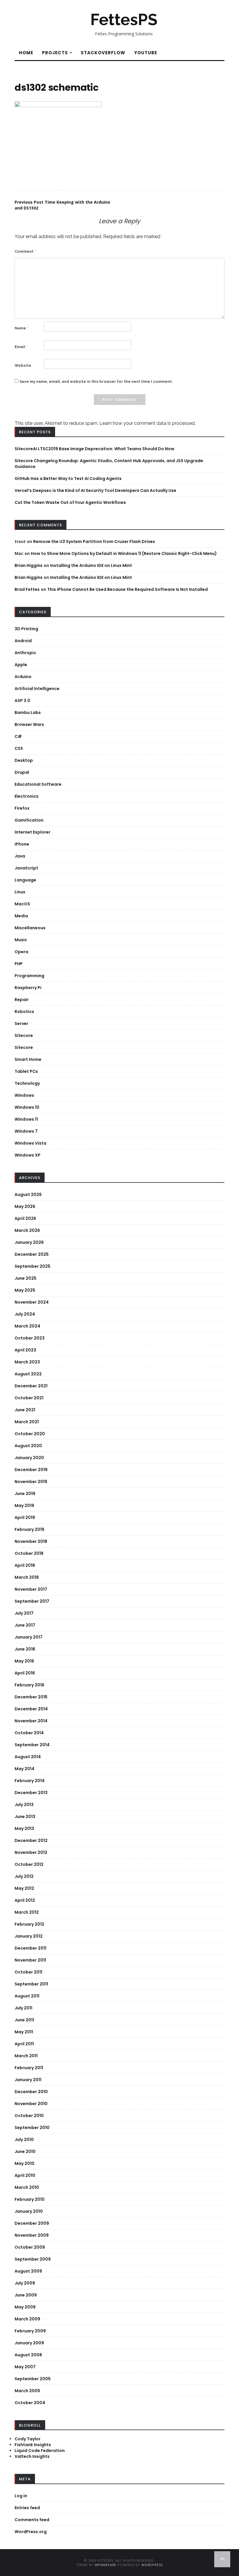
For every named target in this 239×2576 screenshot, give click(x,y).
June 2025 (26, 1278)
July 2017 (24, 1613)
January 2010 (29, 2211)
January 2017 (29, 1637)
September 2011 (31, 1984)
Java (20, 856)
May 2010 (24, 2163)
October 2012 (29, 1864)
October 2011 (28, 1972)
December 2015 (31, 1697)
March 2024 (27, 1326)
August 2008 (28, 2355)
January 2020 (29, 1458)
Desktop (24, 760)
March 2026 (27, 1230)
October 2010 (29, 2116)
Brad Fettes (27, 589)
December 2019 (31, 1470)
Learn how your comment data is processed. (147, 423)
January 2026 (29, 1242)
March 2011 (26, 2056)
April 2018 (25, 1565)
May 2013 (24, 1828)
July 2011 (23, 2008)
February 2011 (29, 2068)
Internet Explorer (32, 832)
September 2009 (33, 2259)
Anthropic (25, 653)
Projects (56, 53)
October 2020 (30, 1434)
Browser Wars (29, 724)
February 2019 (29, 1529)
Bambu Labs (28, 712)
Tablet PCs (26, 1071)
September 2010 (32, 2128)
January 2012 (29, 1936)
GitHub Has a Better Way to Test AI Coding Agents (68, 478)
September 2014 (32, 1745)
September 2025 (32, 1266)
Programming (29, 976)
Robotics (24, 1012)
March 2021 (27, 1422)
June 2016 (25, 1649)
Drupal (22, 772)
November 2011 (30, 1960)
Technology (27, 1083)
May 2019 (24, 1506)
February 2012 (29, 1924)
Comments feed (32, 2520)
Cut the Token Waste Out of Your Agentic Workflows (70, 502)
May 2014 (24, 1769)
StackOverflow (103, 53)
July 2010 (24, 2140)
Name (21, 328)
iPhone (22, 844)
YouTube (146, 53)
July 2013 (24, 1805)
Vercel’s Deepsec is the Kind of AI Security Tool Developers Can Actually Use (95, 490)
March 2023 (27, 1362)
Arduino (23, 677)
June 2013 (25, 1817)
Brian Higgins (29, 565)
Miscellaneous (30, 928)
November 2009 (32, 2235)
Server (21, 1024)
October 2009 (30, 2247)
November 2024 (32, 1302)
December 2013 (31, 1793)
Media (21, 916)
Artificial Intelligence (37, 689)
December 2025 (32, 1254)
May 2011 (24, 2032)
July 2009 (25, 2283)
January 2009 (29, 2343)
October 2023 (30, 1338)
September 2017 (32, 1601)
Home (26, 53)
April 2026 (25, 1218)
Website (23, 365)
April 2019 (25, 1517)
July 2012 (24, 1876)
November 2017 (31, 1589)
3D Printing (26, 629)
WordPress (152, 2565)
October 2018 (29, 1553)
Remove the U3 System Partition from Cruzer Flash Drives (94, 542)
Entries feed (27, 2508)
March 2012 (27, 1912)
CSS (19, 748)
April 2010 (25, 2175)
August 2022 (28, 1374)
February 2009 (30, 2331)
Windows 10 (27, 1107)
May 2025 (25, 1290)
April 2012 (25, 1900)
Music (21, 940)
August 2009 (28, 2271)
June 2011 (24, 2020)
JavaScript (26, 868)
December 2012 (31, 1840)
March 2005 (27, 2391)
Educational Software (38, 784)
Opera (21, 952)
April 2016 (25, 1673)
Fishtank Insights (33, 2445)
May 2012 (24, 1888)
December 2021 (31, 1386)
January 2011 (28, 2080)
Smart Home (28, 1059)
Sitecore (24, 1035)
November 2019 (31, 1482)
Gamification (29, 820)
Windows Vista (30, 1143)
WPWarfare (106, 2565)
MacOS (22, 904)
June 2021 (25, 1410)
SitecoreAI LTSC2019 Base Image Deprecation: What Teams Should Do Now (94, 449)
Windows (24, 1095)
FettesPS (124, 20)
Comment (25, 251)
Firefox (22, 808)
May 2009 (25, 2307)
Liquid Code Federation (40, 2451)
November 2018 (31, 1541)
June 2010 (25, 2151)
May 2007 (25, 2367)
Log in (21, 2496)
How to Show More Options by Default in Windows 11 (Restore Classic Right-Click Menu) (124, 553)
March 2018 (27, 1577)
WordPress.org (31, 2532)
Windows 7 (26, 1131)
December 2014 (31, 1709)
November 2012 (31, 1852)
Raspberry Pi (28, 988)
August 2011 (27, 1996)
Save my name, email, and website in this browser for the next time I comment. (96, 381)
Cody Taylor (28, 2439)
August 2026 (28, 1194)
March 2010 (27, 2187)
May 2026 (25, 1206)
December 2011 (30, 1948)
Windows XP (28, 1155)
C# (18, 736)
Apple (21, 665)
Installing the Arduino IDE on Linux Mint (91, 565)
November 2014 (31, 1721)
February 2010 (30, 2199)
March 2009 (27, 2319)
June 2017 (25, 1625)
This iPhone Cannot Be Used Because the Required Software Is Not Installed (128, 589)
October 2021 (29, 1398)
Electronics (27, 796)
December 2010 (31, 2092)
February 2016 (29, 1685)
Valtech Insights (32, 2456)
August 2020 (28, 1446)
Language (25, 880)
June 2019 (25, 1494)
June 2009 (26, 2295)
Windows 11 (26, 1119)
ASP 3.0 (22, 701)
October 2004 (30, 2403)
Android (23, 641)
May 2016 (24, 1661)
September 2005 (33, 2379)
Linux (20, 892)
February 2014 (30, 1781)
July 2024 (25, 1314)
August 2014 (28, 1757)
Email (21, 347)
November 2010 (31, 2104)
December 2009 (32, 2223)
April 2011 (24, 2044)
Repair (22, 1000)
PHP (19, 964)
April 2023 (25, 1350)
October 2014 (29, 1733)
